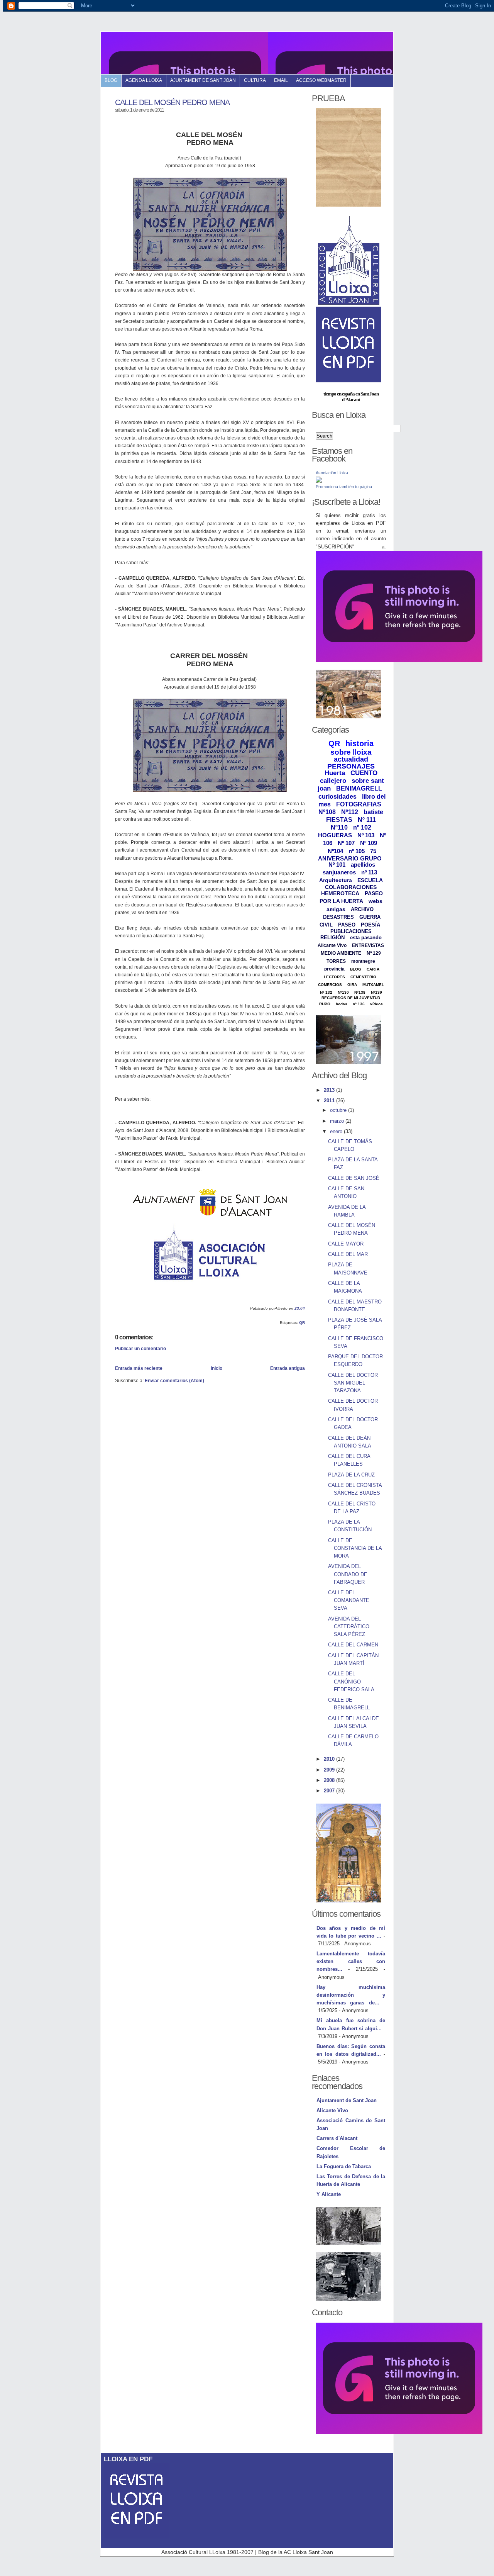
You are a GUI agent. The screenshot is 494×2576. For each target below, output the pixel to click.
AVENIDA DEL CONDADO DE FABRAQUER (348, 1574)
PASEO (347, 925)
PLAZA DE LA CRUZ (351, 1475)
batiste (373, 812)
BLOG (356, 969)
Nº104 (335, 851)
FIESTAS (339, 820)
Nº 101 (337, 865)
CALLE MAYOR (346, 1244)
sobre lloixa (351, 752)
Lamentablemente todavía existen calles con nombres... (351, 1961)
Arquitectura (336, 880)
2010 (330, 1759)
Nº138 (360, 992)
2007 (330, 1791)
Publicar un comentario (140, 1348)
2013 (330, 1090)
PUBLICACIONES (351, 931)
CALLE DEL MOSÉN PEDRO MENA (172, 102)
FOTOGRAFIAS (359, 804)
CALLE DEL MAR (348, 1254)
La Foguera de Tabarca (344, 2166)
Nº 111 (367, 820)
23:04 (300, 1308)
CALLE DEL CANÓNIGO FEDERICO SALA (351, 1681)
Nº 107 (346, 843)
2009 (330, 1770)
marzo (338, 1121)
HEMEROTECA (340, 893)
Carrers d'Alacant (337, 2138)
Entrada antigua (288, 1368)
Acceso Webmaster (321, 80)
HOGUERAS (335, 835)
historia (360, 743)
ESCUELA (370, 880)
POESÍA (370, 925)
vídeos (376, 1004)
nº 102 (362, 827)
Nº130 (343, 992)
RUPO (325, 1004)
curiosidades (338, 797)
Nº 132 (326, 992)
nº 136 (359, 1004)
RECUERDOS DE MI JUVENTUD (351, 998)
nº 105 (357, 851)
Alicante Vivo (332, 945)
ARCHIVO (362, 909)
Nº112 (350, 812)
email (281, 80)
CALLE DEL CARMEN (353, 1645)
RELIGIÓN (332, 938)
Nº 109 (369, 843)
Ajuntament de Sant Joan (203, 80)
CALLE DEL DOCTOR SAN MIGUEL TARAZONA (353, 1383)
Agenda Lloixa (144, 80)
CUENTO (364, 773)
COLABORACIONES (351, 887)
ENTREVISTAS (368, 945)
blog (111, 80)
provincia (334, 969)
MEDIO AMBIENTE (341, 953)
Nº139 (376, 992)
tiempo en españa (339, 394)
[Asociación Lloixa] (319, 481)
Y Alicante (329, 2194)
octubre (339, 1110)
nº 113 (369, 872)
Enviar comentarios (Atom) (174, 1380)
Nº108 (327, 812)
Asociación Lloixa (332, 473)
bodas (342, 1004)
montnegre (363, 961)
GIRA (352, 985)
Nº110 (339, 827)
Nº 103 (366, 835)
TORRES (336, 961)
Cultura (255, 80)
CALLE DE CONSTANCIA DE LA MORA (355, 1548)
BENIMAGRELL (359, 788)
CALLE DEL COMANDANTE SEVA (349, 1600)
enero (337, 1131)
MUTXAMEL (373, 985)
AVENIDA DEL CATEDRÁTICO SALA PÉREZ (349, 1627)
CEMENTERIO (363, 977)
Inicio (217, 1368)
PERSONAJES (351, 766)
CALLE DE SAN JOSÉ (354, 1178)
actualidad (351, 759)
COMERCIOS (330, 985)
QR (302, 1323)
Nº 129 (374, 953)
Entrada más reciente (139, 1368)
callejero (333, 781)
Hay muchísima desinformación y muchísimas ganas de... (351, 1995)
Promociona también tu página (344, 487)
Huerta (335, 773)
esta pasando (366, 938)
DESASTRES (338, 917)
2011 (330, 1100)
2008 (330, 1780)
